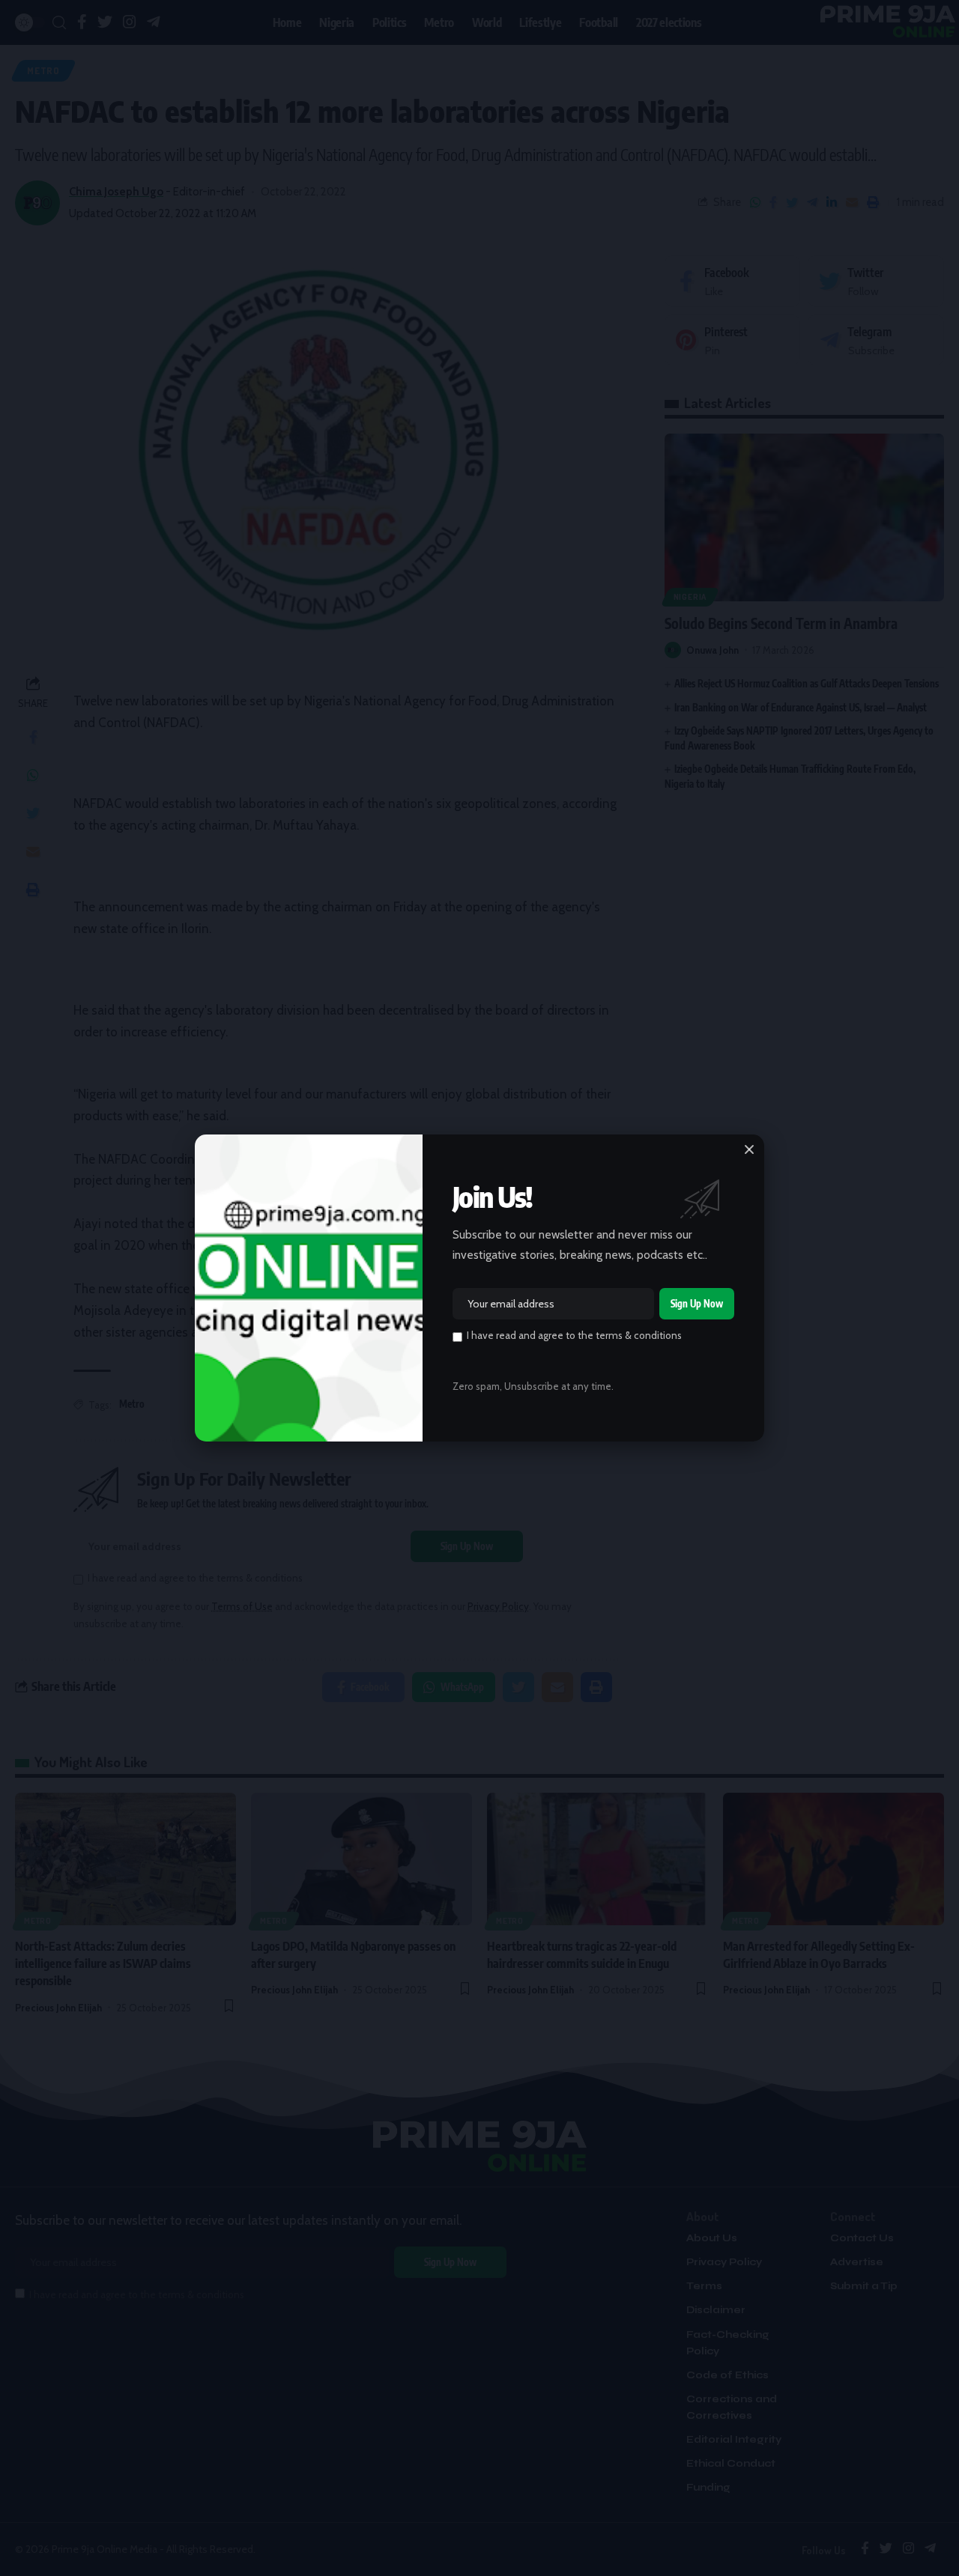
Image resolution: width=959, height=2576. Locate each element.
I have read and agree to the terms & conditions (574, 1335)
